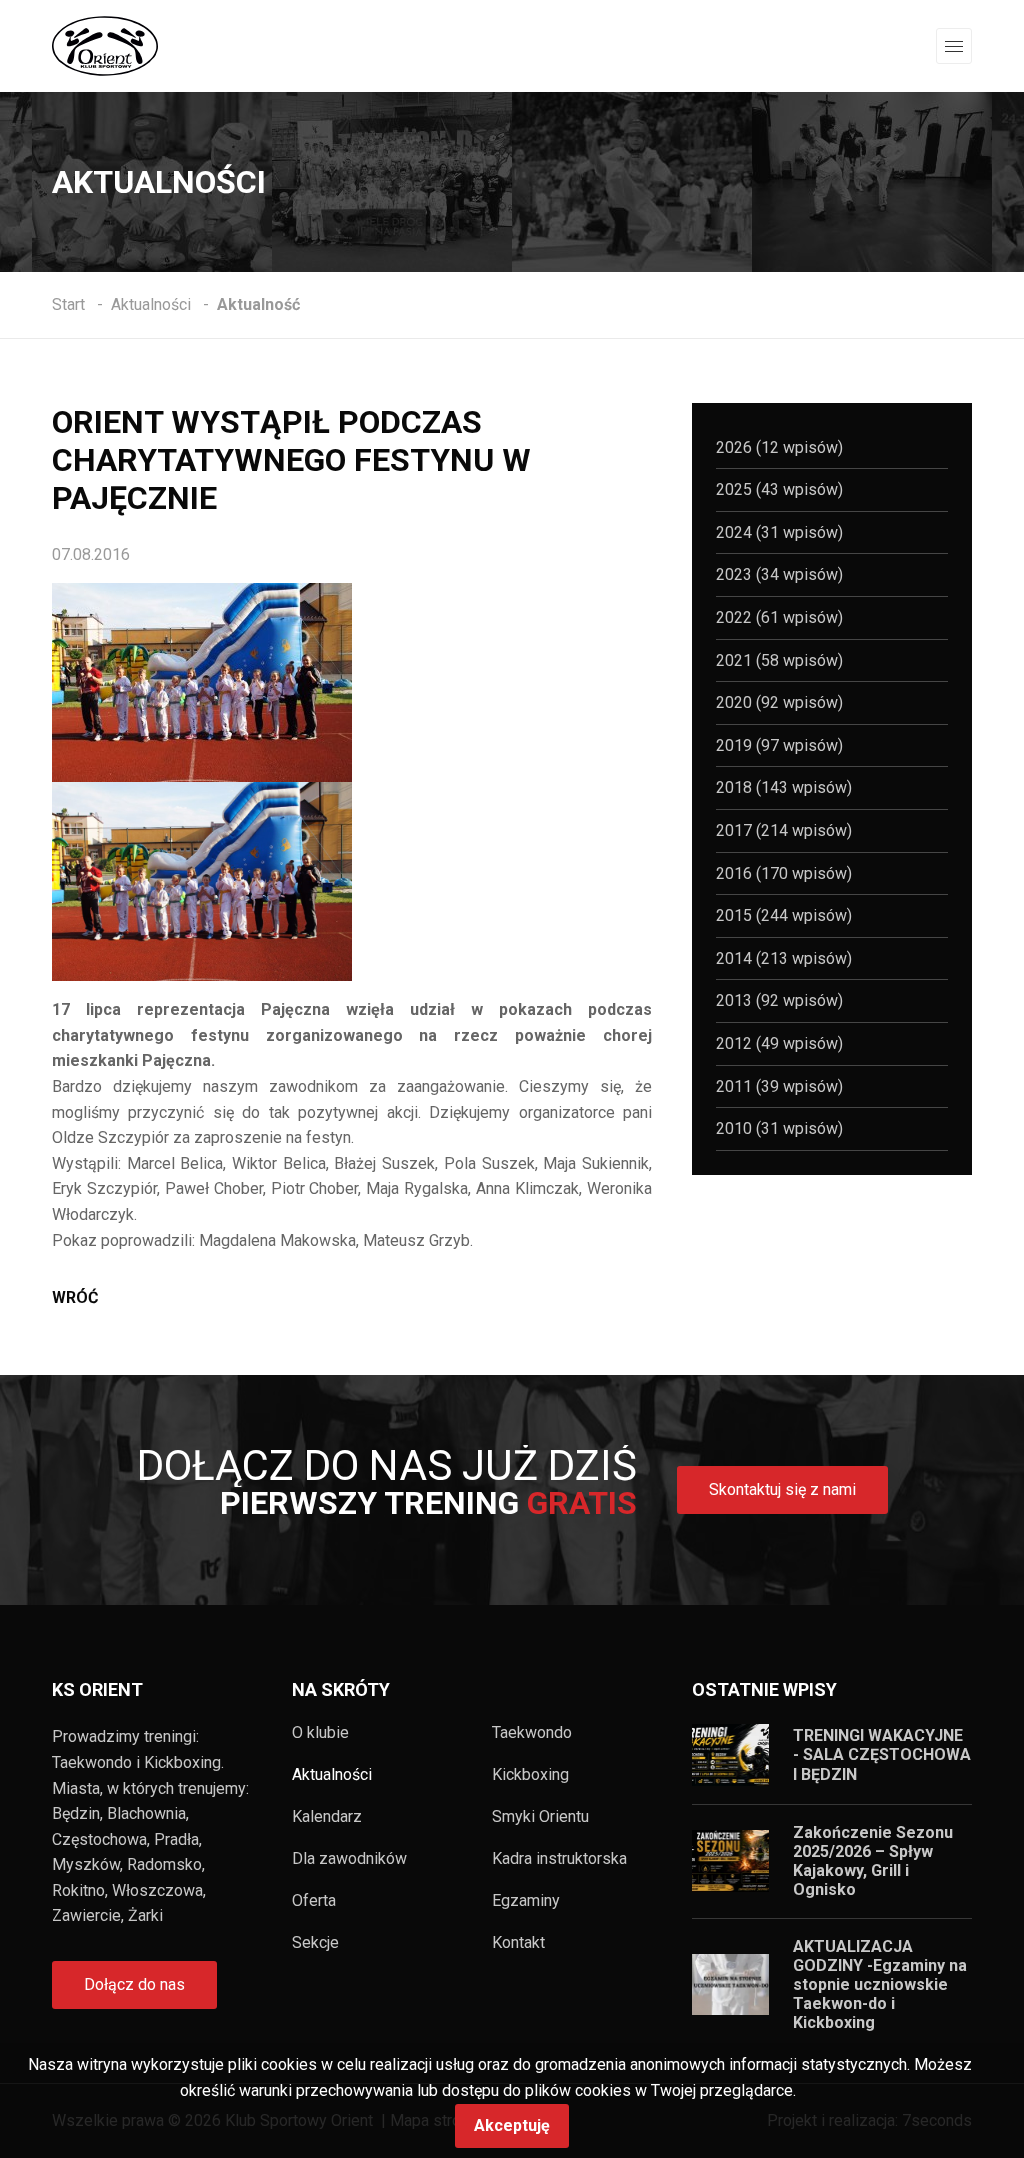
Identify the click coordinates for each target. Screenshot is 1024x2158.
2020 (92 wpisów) (779, 702)
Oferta (314, 1901)
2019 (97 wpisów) (779, 745)
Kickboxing (530, 1775)
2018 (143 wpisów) (784, 787)
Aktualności (332, 1775)
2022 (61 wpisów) (779, 617)
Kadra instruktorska (559, 1859)
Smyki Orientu (540, 1817)
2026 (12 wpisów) (779, 447)
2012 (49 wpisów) (779, 1043)
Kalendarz (327, 1817)
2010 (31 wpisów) (779, 1128)
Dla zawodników (349, 1859)
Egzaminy (526, 1901)
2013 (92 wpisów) (779, 1000)
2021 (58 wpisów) (779, 660)
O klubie (320, 1733)
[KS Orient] (105, 44)
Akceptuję (512, 2125)
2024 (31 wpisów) (779, 532)
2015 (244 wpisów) (784, 915)
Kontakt (518, 1943)
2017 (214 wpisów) (784, 830)
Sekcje (315, 1943)
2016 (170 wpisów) (784, 873)
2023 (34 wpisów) (779, 574)
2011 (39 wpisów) (779, 1086)
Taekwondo (532, 1733)
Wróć (75, 1297)
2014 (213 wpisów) (784, 958)
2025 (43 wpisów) (779, 489)
